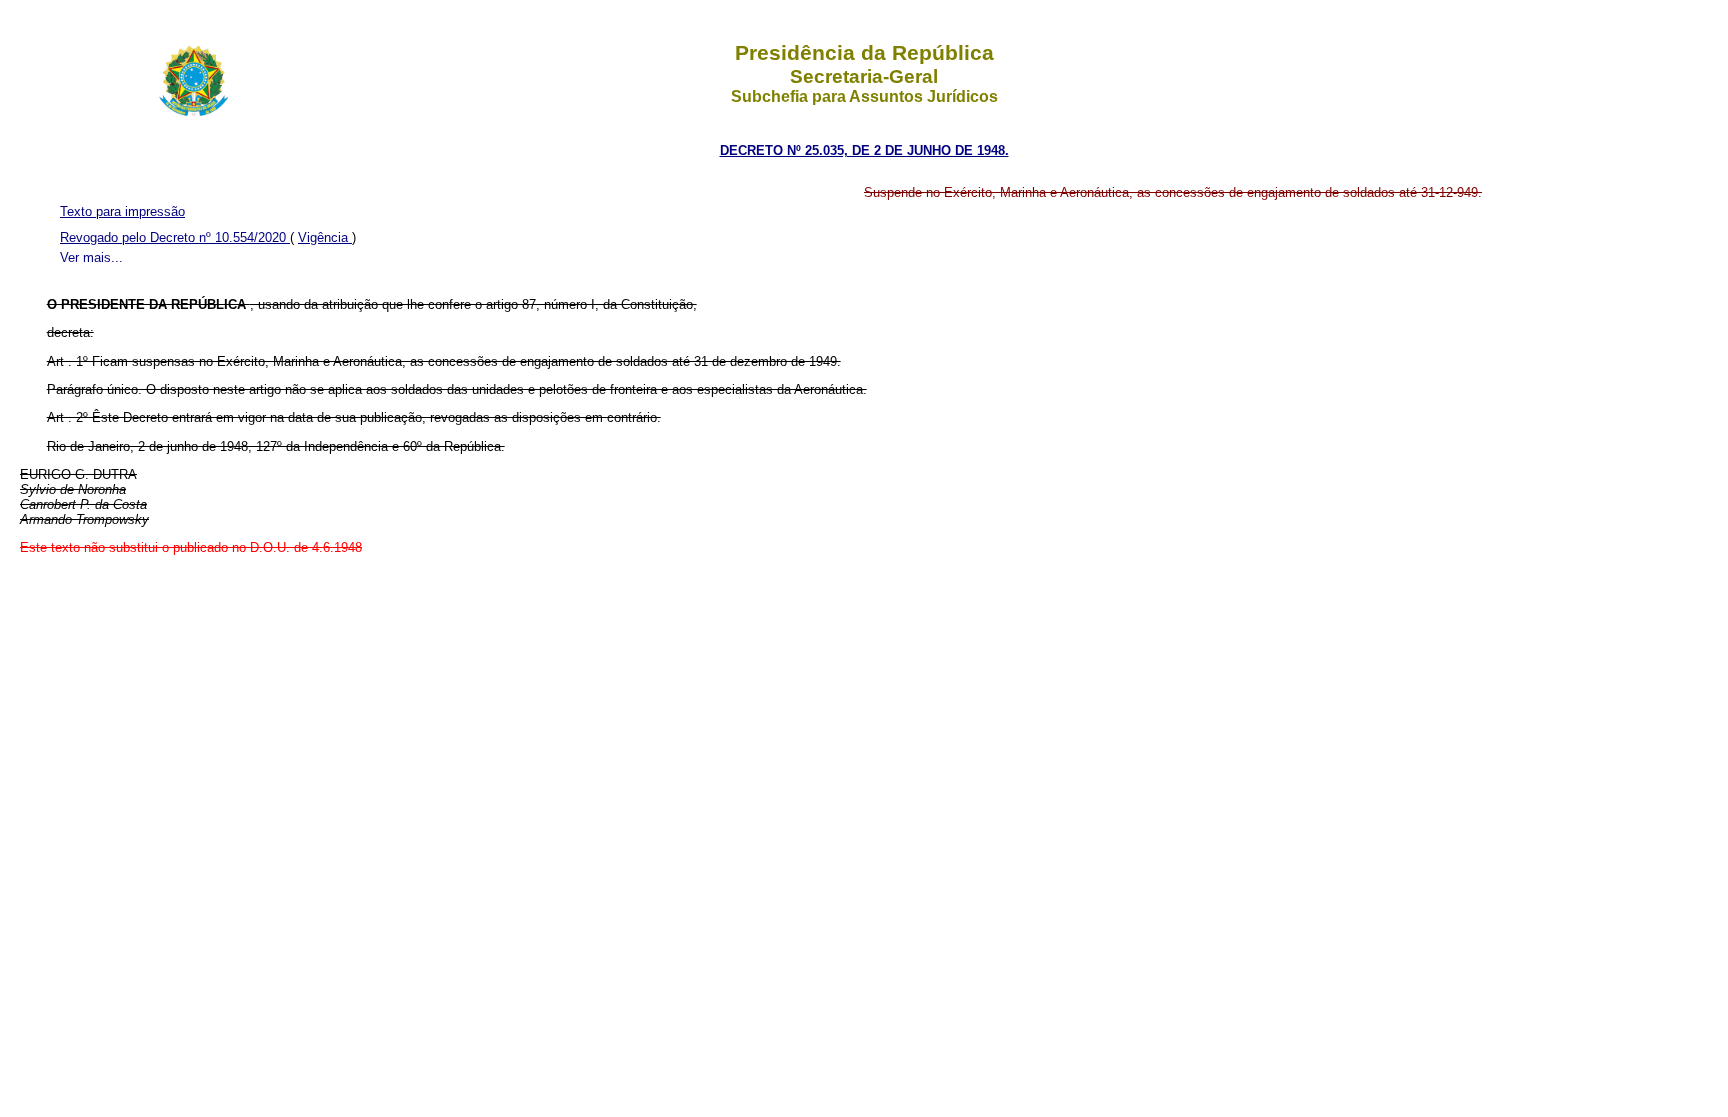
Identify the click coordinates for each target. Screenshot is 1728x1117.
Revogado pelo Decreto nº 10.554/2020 (175, 237)
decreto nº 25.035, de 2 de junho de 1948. (864, 150)
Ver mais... (91, 257)
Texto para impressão (122, 211)
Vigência (325, 237)
